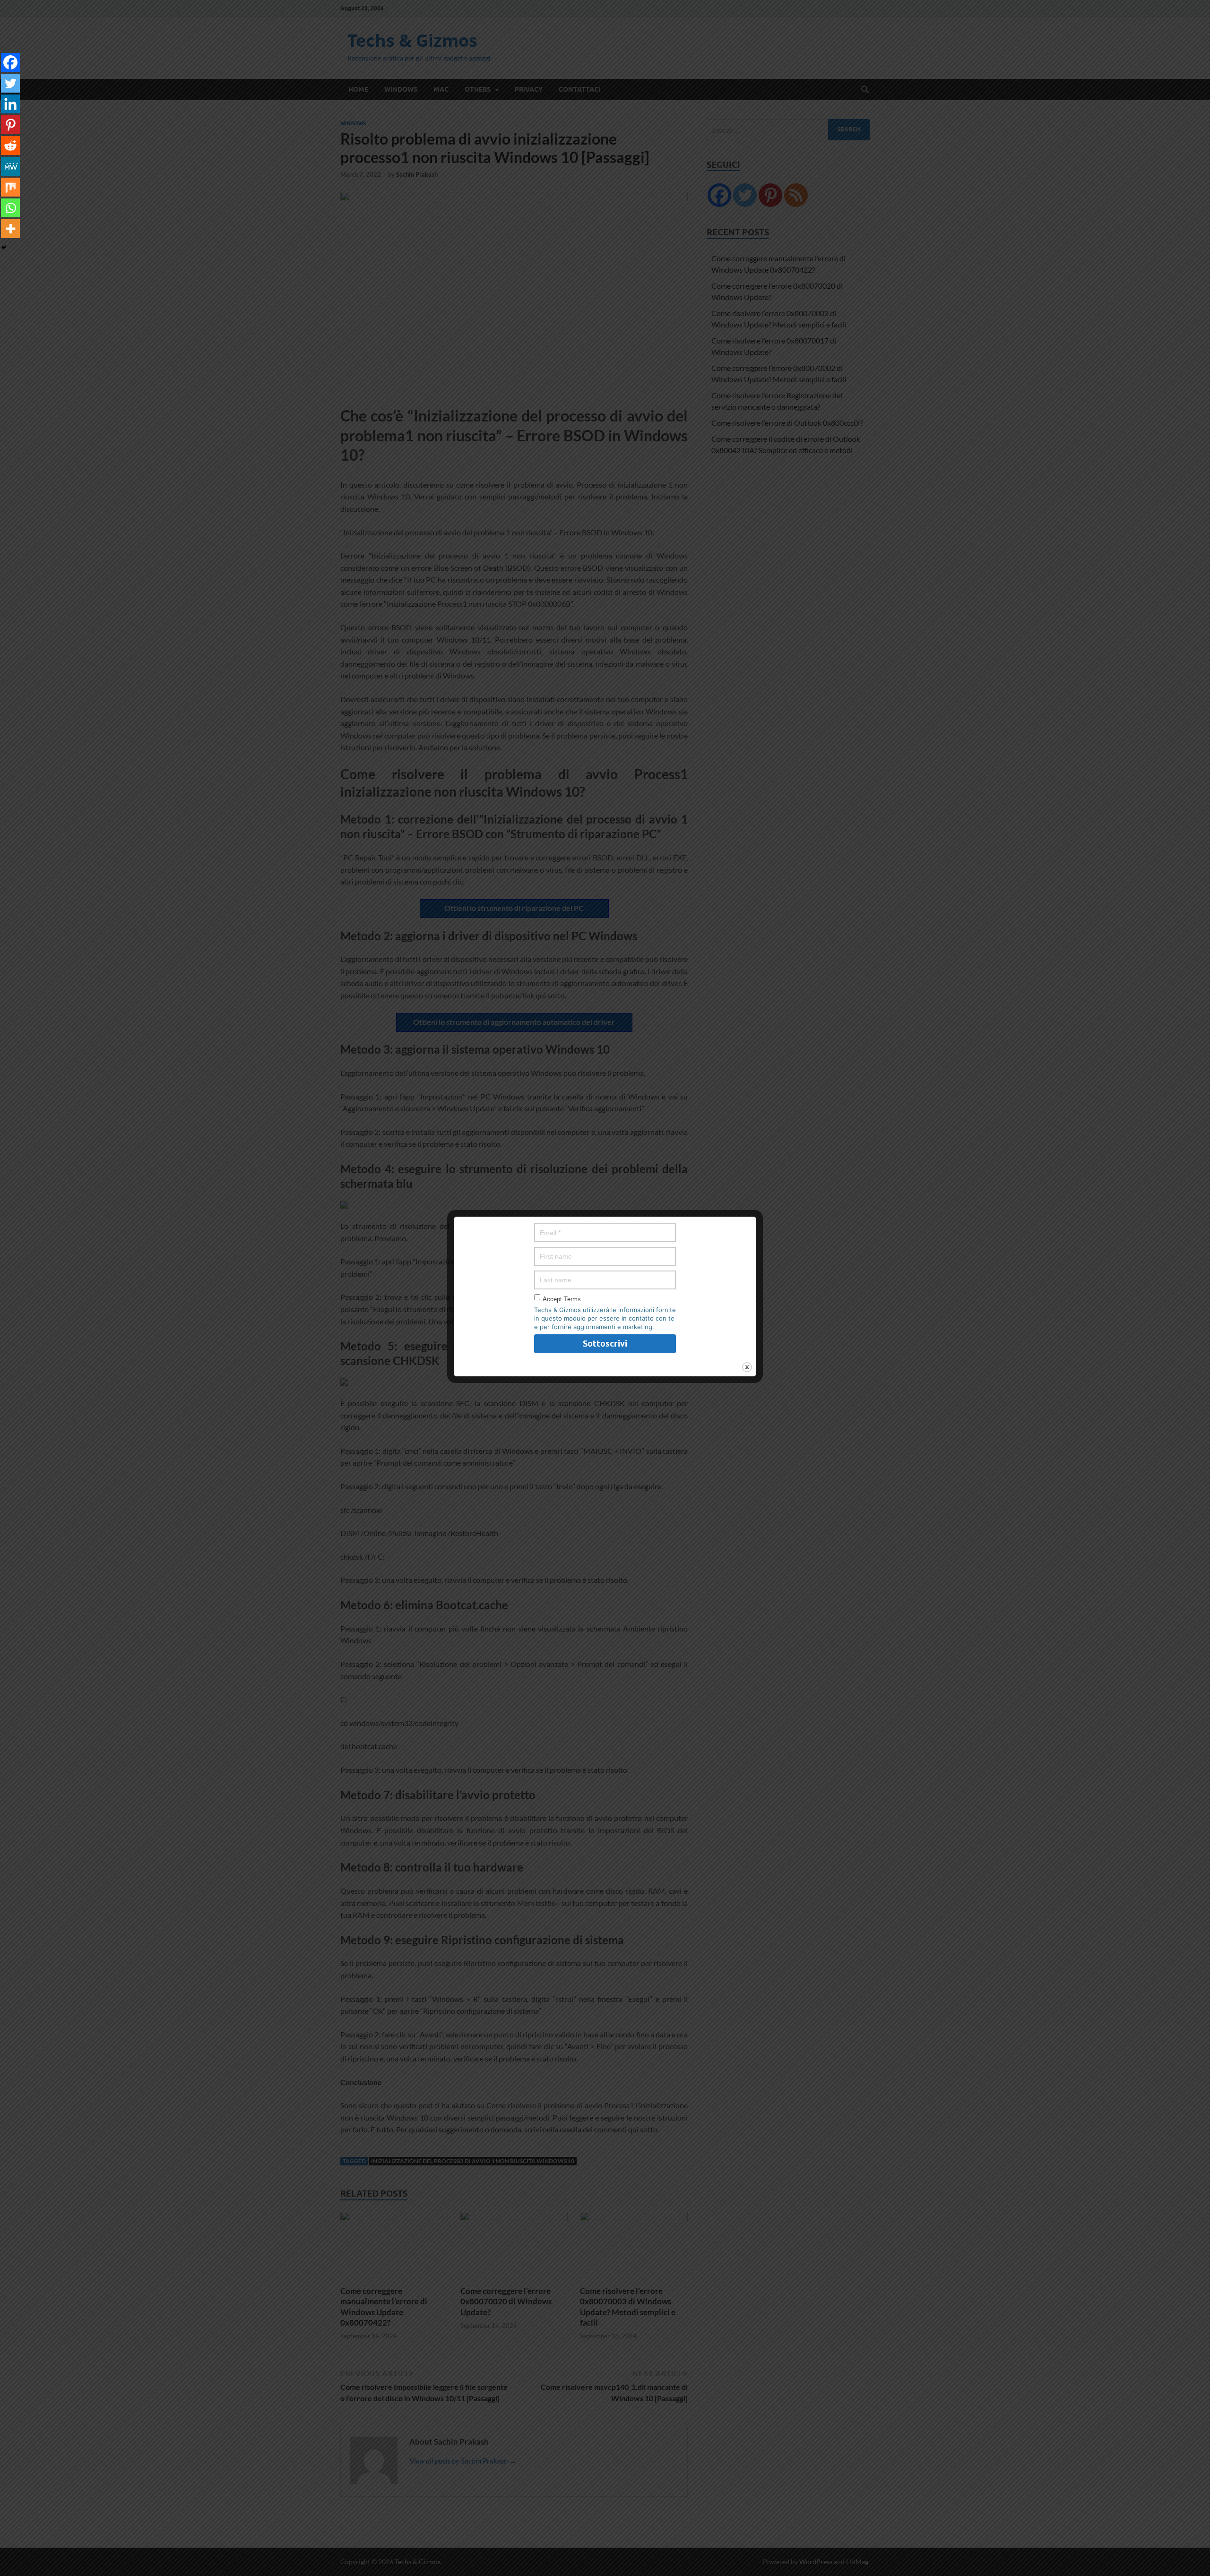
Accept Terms (562, 1299)
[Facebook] (10, 62)
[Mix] (10, 187)
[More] (10, 229)
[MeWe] (10, 166)
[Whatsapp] (10, 208)
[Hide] (4, 248)
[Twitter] (10, 83)
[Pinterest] (10, 125)
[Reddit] (10, 146)
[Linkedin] (10, 104)
